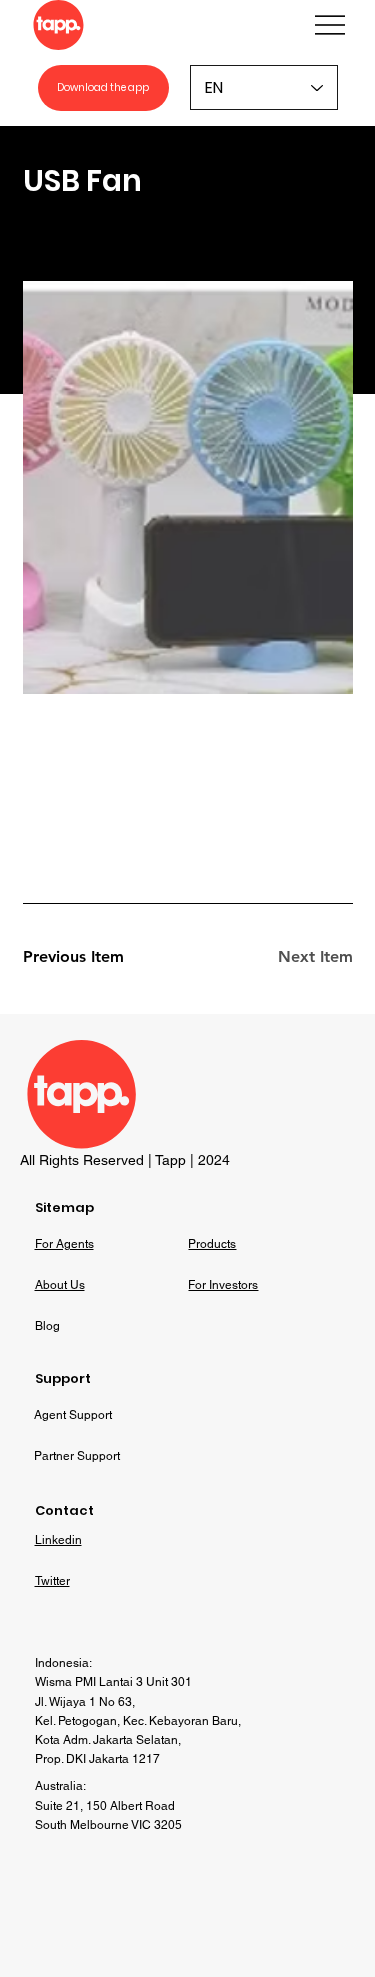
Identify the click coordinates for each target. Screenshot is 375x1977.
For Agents (64, 1244)
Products (212, 1244)
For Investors (223, 1285)
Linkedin (58, 1540)
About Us (60, 1285)
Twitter (52, 1581)
